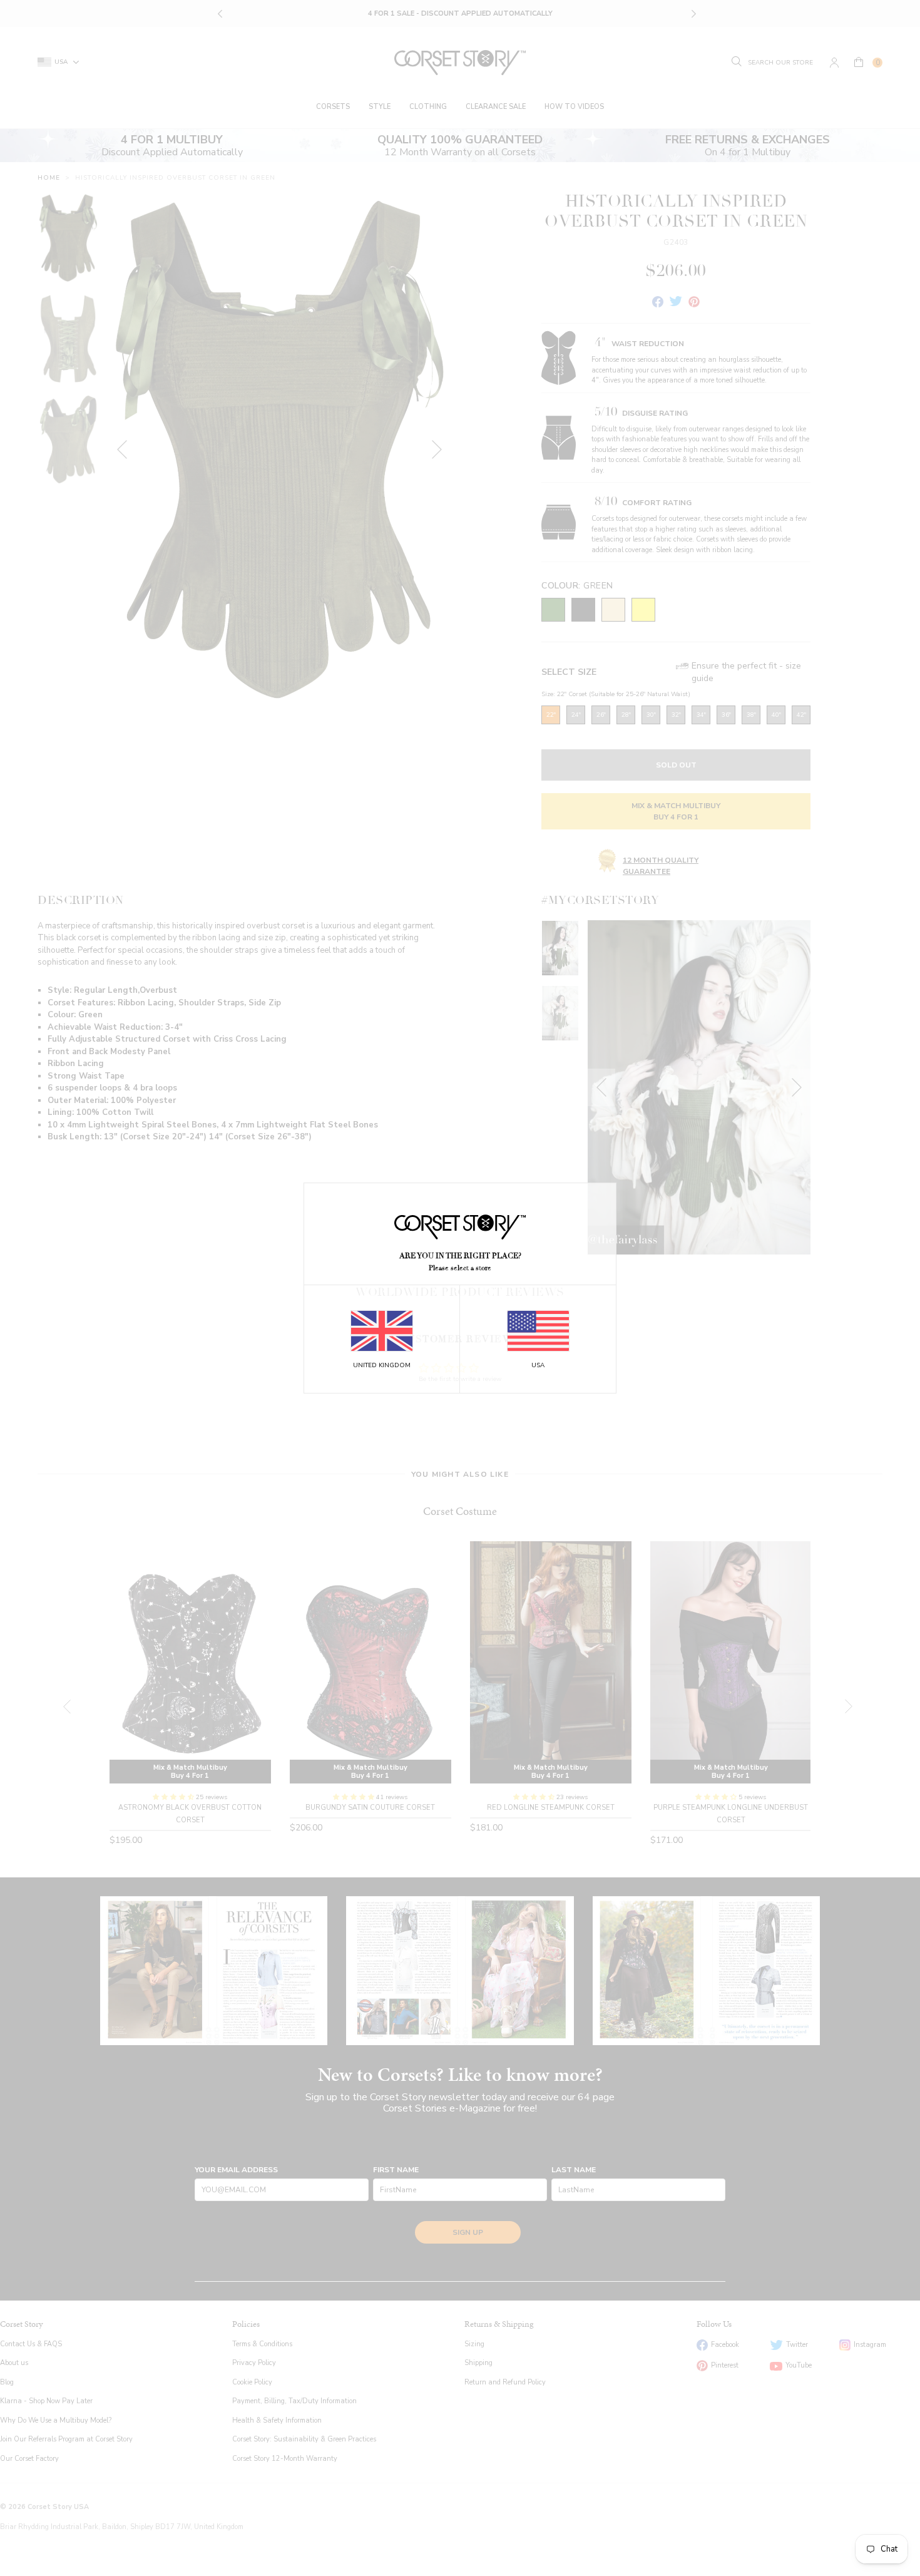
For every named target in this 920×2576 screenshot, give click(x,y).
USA (538, 1365)
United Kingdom (382, 1365)
